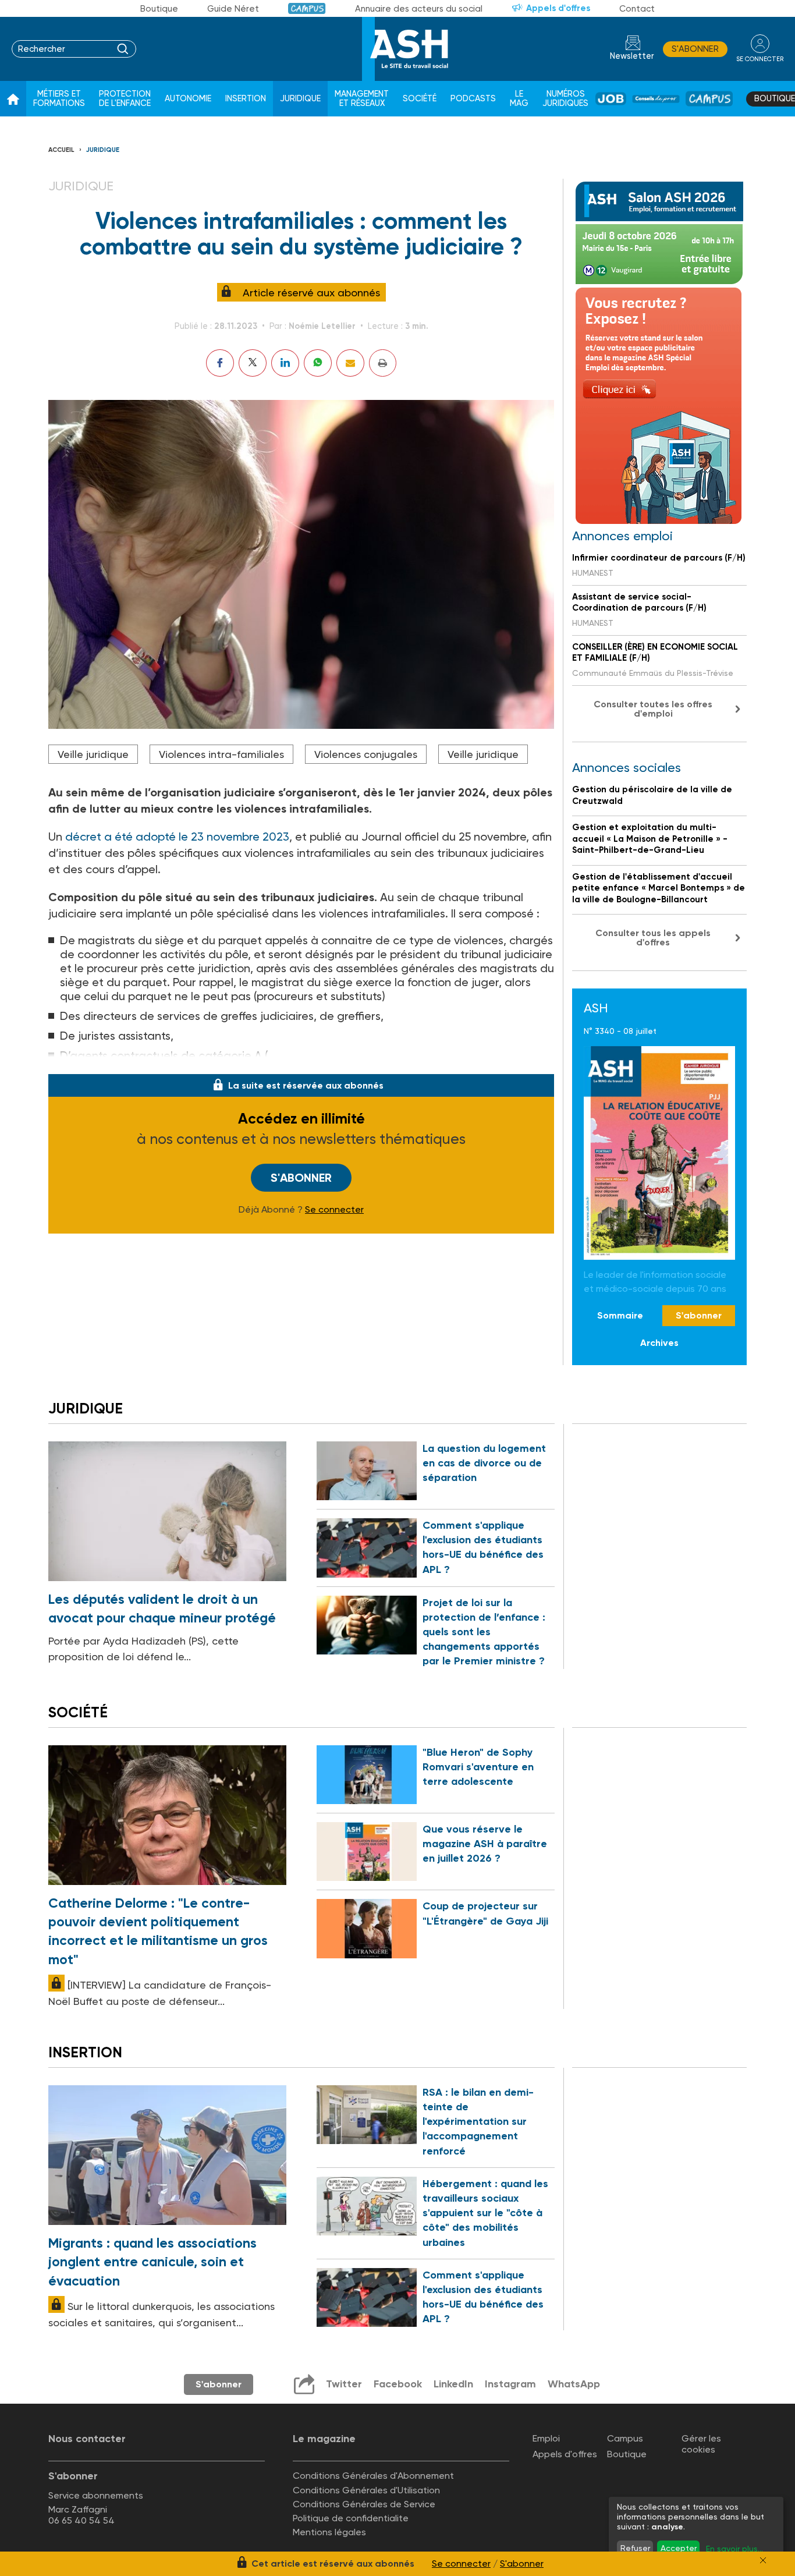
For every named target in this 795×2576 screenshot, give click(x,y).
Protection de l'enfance (125, 99)
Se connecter (334, 1210)
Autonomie (188, 99)
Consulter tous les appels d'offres (653, 938)
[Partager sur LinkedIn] (285, 363)
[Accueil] (13, 99)
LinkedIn (453, 2384)
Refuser (635, 2548)
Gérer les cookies (701, 2444)
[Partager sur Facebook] (220, 363)
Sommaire (620, 1315)
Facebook (398, 2384)
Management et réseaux (362, 99)
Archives (659, 1343)
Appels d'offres (558, 8)
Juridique (300, 99)
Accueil (61, 150)
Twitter (344, 2384)
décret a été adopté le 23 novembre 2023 (177, 837)
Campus (307, 8)
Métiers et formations (59, 99)
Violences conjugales (366, 754)
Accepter (679, 2548)
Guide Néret (233, 9)
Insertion (246, 99)
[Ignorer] (763, 2560)
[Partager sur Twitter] (253, 363)
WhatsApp (574, 2384)
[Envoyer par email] (350, 363)
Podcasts (473, 99)
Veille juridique (93, 754)
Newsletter (632, 56)
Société (420, 99)
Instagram (510, 2384)
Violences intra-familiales (221, 754)
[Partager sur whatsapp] (318, 363)
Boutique (159, 9)
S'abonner (695, 49)
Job (611, 99)
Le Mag (519, 99)
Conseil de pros (656, 99)
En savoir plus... (734, 2549)
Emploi (546, 2438)
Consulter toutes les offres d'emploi (653, 709)
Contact (637, 9)
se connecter (760, 59)
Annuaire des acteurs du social (419, 9)
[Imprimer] (383, 363)
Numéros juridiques (565, 99)
